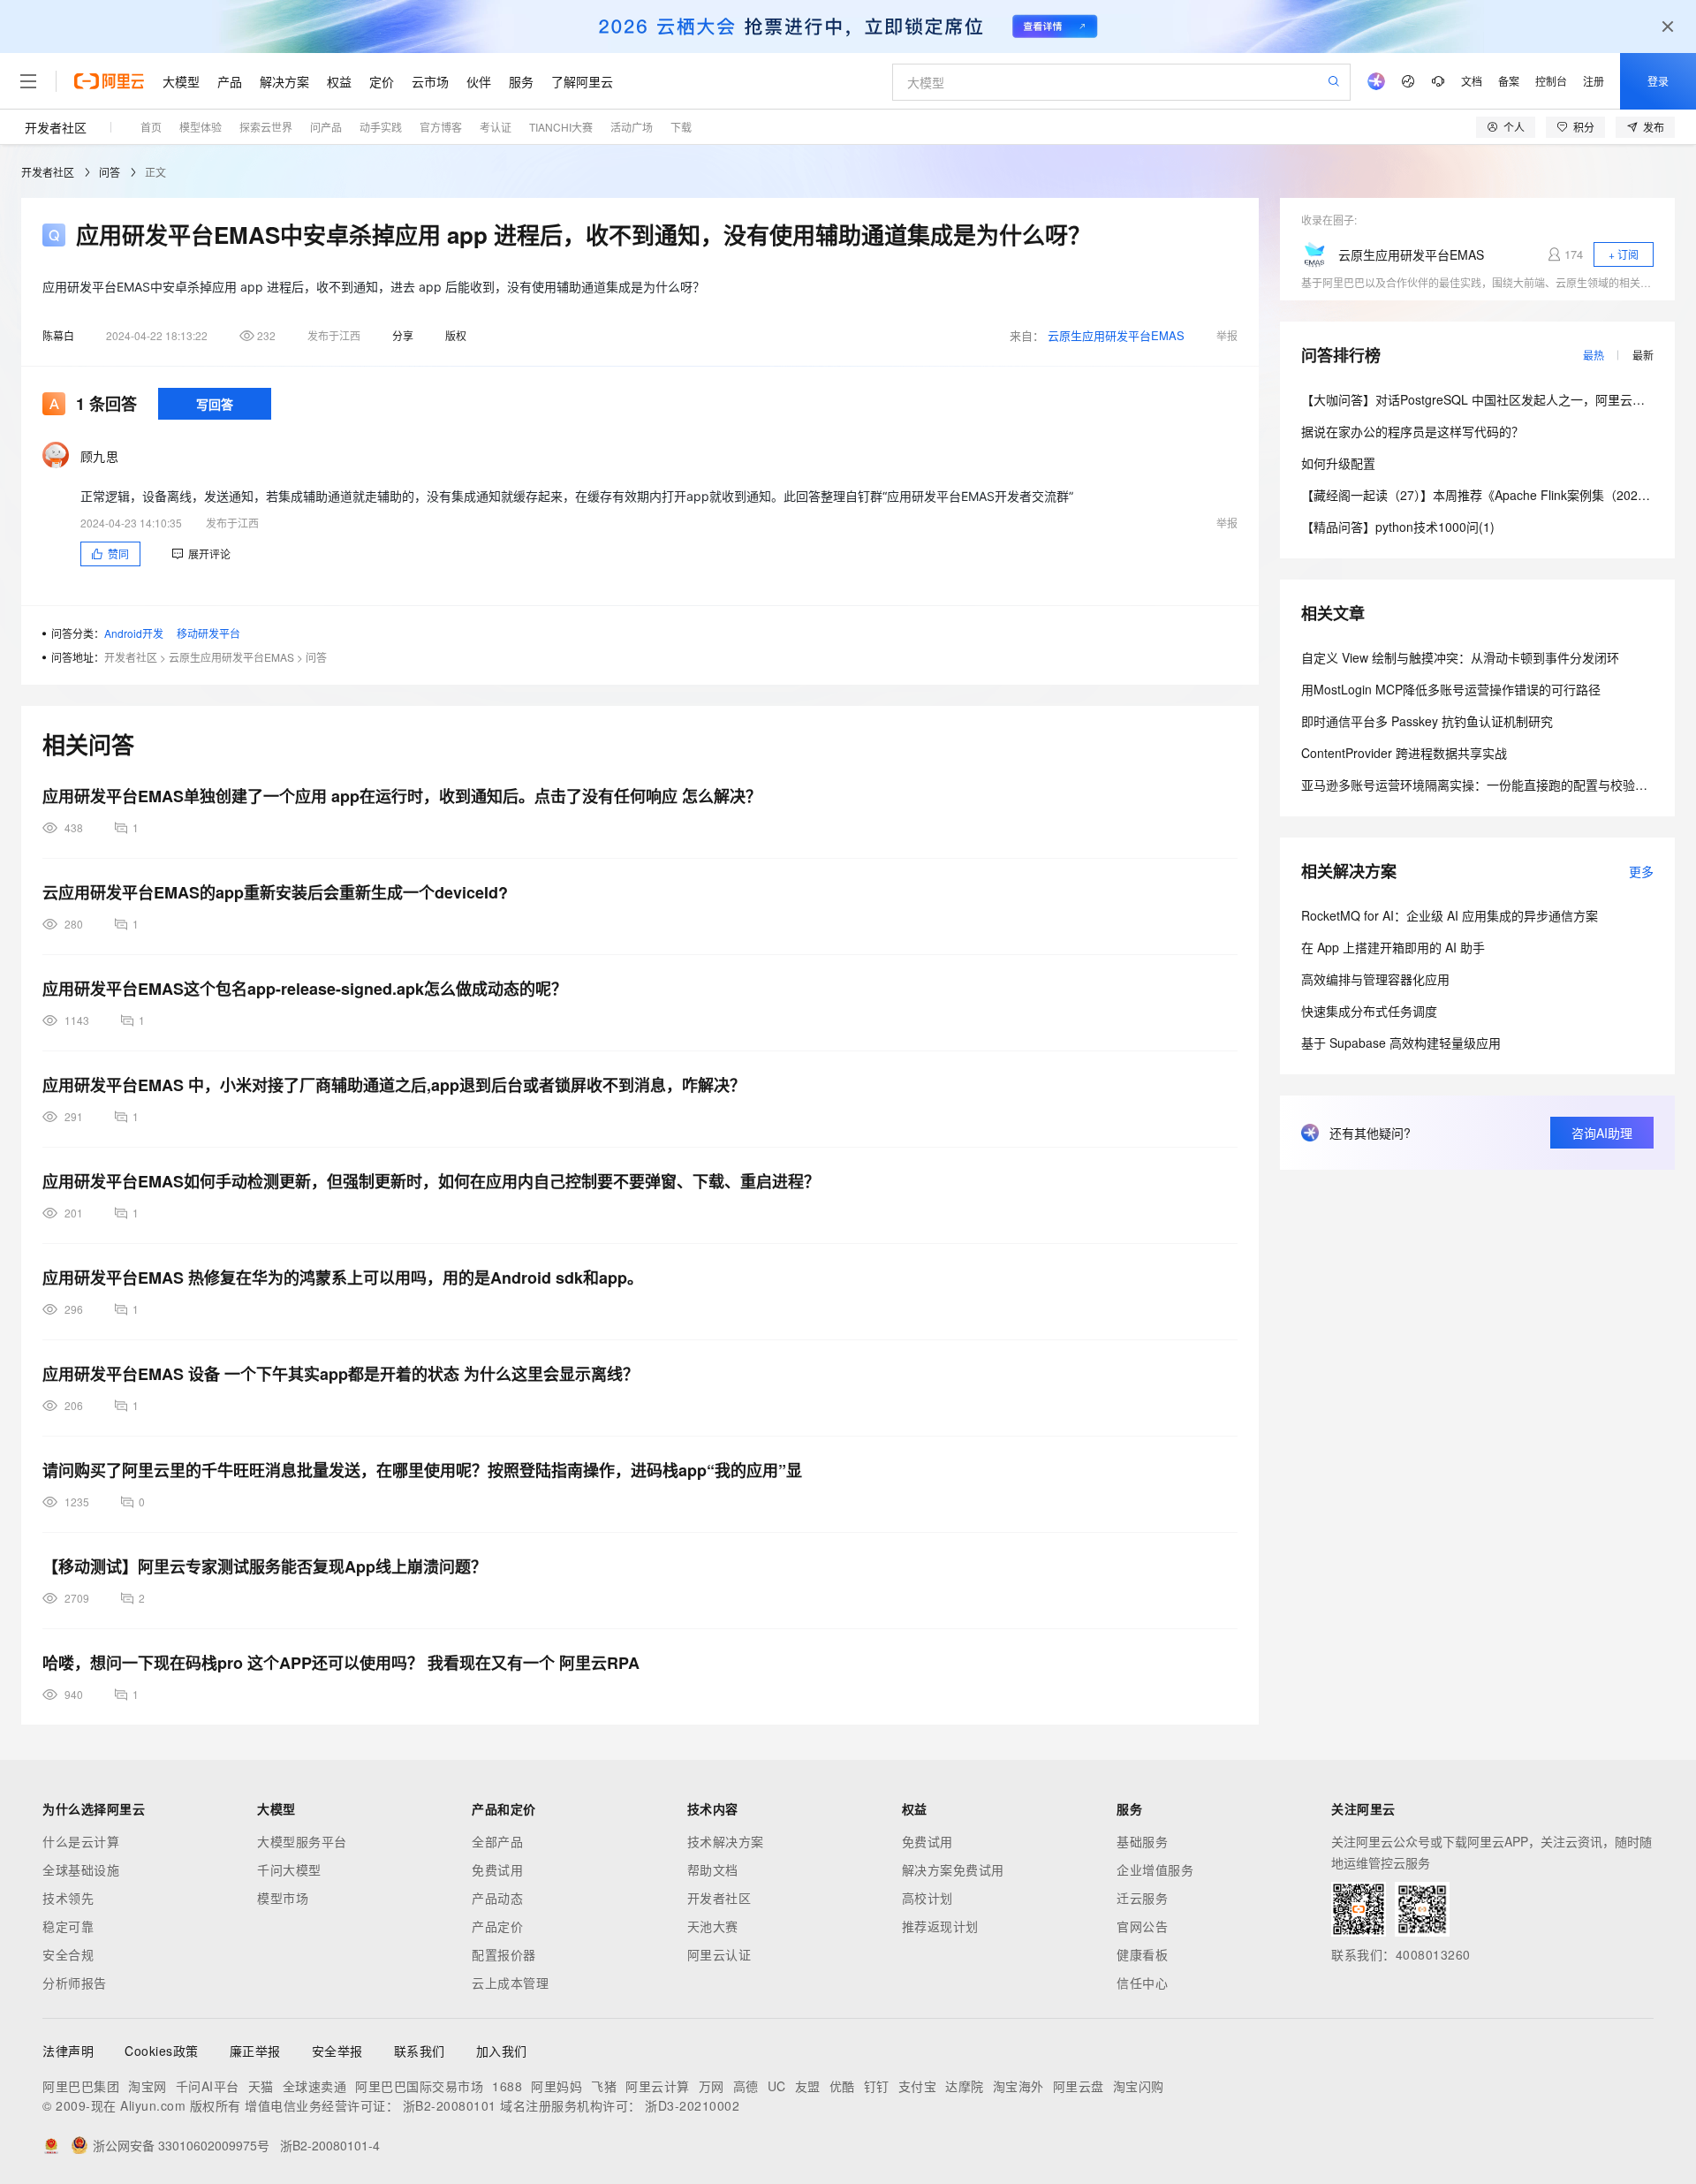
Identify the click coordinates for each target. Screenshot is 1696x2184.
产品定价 (497, 1926)
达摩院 (965, 2086)
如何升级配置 (1338, 463)
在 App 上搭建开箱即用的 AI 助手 (1393, 947)
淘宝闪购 (1139, 2086)
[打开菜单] (28, 81)
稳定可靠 (68, 1926)
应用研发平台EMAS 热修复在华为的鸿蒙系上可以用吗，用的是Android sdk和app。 (343, 1278)
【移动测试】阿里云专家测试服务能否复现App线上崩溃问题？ (265, 1566)
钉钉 (877, 2086)
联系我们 (420, 2051)
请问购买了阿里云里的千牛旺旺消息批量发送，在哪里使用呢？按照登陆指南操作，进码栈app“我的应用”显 (422, 1470)
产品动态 (497, 1898)
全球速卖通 (315, 2086)
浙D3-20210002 (692, 2105)
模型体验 (201, 127)
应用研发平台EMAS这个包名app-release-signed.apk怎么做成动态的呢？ (305, 989)
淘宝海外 (1018, 2086)
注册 (1594, 81)
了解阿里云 (582, 81)
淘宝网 (148, 2086)
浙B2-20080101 (450, 2105)
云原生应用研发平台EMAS (1116, 335)
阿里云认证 (719, 1954)
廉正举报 (255, 2051)
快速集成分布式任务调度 (1369, 1011)
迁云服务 (1142, 1898)
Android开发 (134, 633)
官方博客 (441, 127)
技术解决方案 (726, 1841)
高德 (746, 2086)
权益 (339, 81)
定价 (382, 81)
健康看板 (1142, 1954)
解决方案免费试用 (953, 1869)
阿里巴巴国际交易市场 (419, 2086)
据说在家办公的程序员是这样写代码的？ (1412, 431)
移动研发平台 (208, 633)
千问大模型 (289, 1869)
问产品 (326, 127)
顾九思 (99, 456)
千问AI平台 (208, 2086)
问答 (110, 172)
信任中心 (1142, 1983)
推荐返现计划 (940, 1926)
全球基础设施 (81, 1869)
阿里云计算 (658, 2086)
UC (777, 2086)
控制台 (1551, 81)
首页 (151, 127)
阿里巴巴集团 (81, 2086)
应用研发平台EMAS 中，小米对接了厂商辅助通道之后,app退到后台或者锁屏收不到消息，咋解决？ (394, 1085)
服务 (521, 81)
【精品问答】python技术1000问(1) (1398, 527)
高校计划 (927, 1898)
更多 (1641, 871)
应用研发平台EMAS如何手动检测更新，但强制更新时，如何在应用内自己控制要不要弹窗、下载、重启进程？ (431, 1181)
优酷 (842, 2086)
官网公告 (1142, 1926)
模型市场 (283, 1898)
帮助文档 (713, 1869)
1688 (507, 2086)
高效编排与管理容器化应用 (1375, 979)
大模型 (181, 81)
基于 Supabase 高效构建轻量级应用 (1401, 1043)
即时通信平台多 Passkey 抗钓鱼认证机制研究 (1427, 721)
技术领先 (68, 1898)
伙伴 (479, 81)
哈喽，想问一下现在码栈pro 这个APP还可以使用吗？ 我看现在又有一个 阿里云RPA (341, 1663)
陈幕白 (58, 335)
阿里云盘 (1079, 2086)
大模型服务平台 (302, 1841)
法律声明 (68, 2051)
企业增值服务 (1155, 1869)
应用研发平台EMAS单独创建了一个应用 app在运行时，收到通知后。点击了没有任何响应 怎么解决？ (402, 796)
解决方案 (284, 81)
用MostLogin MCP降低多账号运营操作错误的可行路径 (1451, 689)
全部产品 (497, 1841)
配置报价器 (504, 1954)
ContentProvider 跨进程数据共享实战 (1404, 753)
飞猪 (604, 2086)
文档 (1472, 81)
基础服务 (1142, 1841)
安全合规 (68, 1954)
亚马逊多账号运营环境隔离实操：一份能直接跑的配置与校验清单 (1480, 785)
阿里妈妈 (556, 2086)
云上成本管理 (510, 1983)
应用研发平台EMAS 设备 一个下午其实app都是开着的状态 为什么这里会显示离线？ (341, 1374)
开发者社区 (56, 127)
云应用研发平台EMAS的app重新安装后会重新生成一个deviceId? (275, 892)
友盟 (808, 2086)
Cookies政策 (162, 2051)
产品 (230, 81)
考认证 (496, 127)
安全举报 (337, 2051)
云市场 (430, 81)
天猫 (261, 2086)
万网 (712, 2086)
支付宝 (918, 2086)
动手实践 (381, 127)
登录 (1658, 81)
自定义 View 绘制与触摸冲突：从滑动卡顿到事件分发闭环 (1460, 657)
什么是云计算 (81, 1841)
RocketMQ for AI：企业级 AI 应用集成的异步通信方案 (1450, 915)
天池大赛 (713, 1926)
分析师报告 (75, 1983)
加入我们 (502, 2051)
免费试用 (497, 1869)
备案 (1509, 81)
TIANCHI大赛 (561, 127)
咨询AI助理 (1602, 1133)
